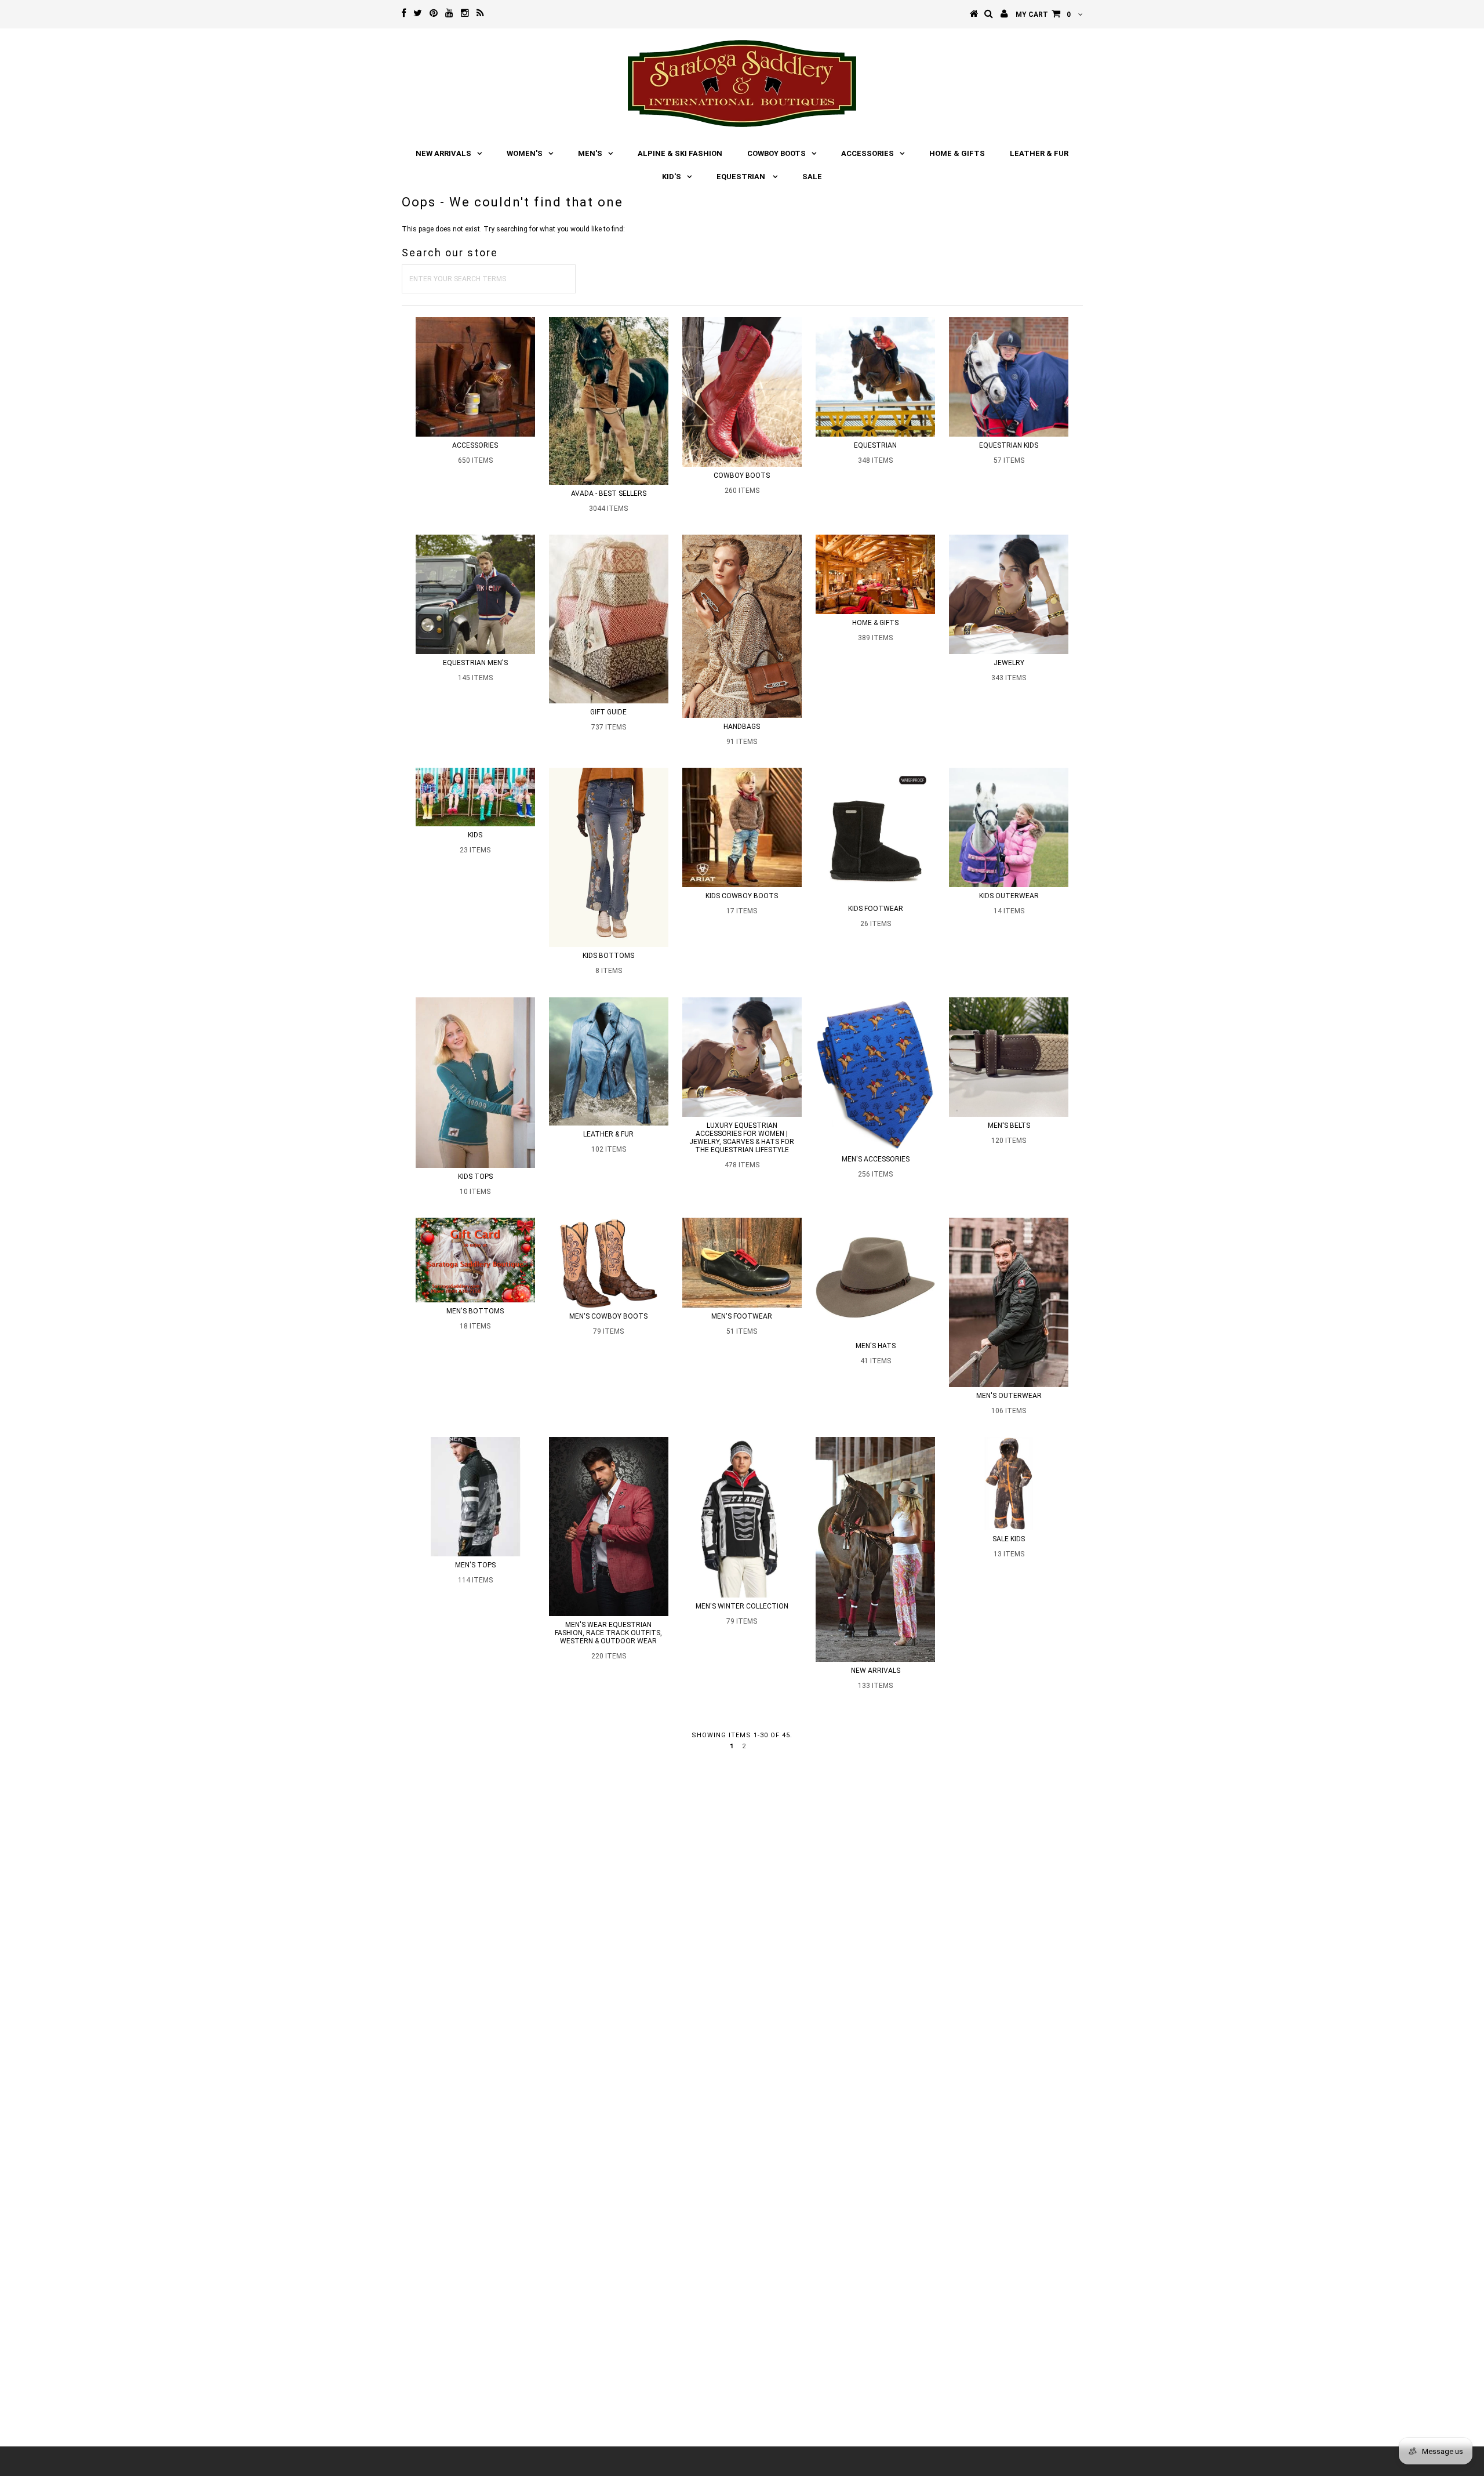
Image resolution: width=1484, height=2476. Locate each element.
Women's (525, 153)
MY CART (1043, 14)
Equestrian (742, 177)
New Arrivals (443, 153)
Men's (590, 153)
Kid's (672, 177)
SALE (812, 177)
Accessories (868, 153)
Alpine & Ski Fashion (680, 153)
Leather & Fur (1039, 153)
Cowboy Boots (776, 153)
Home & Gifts (957, 153)
